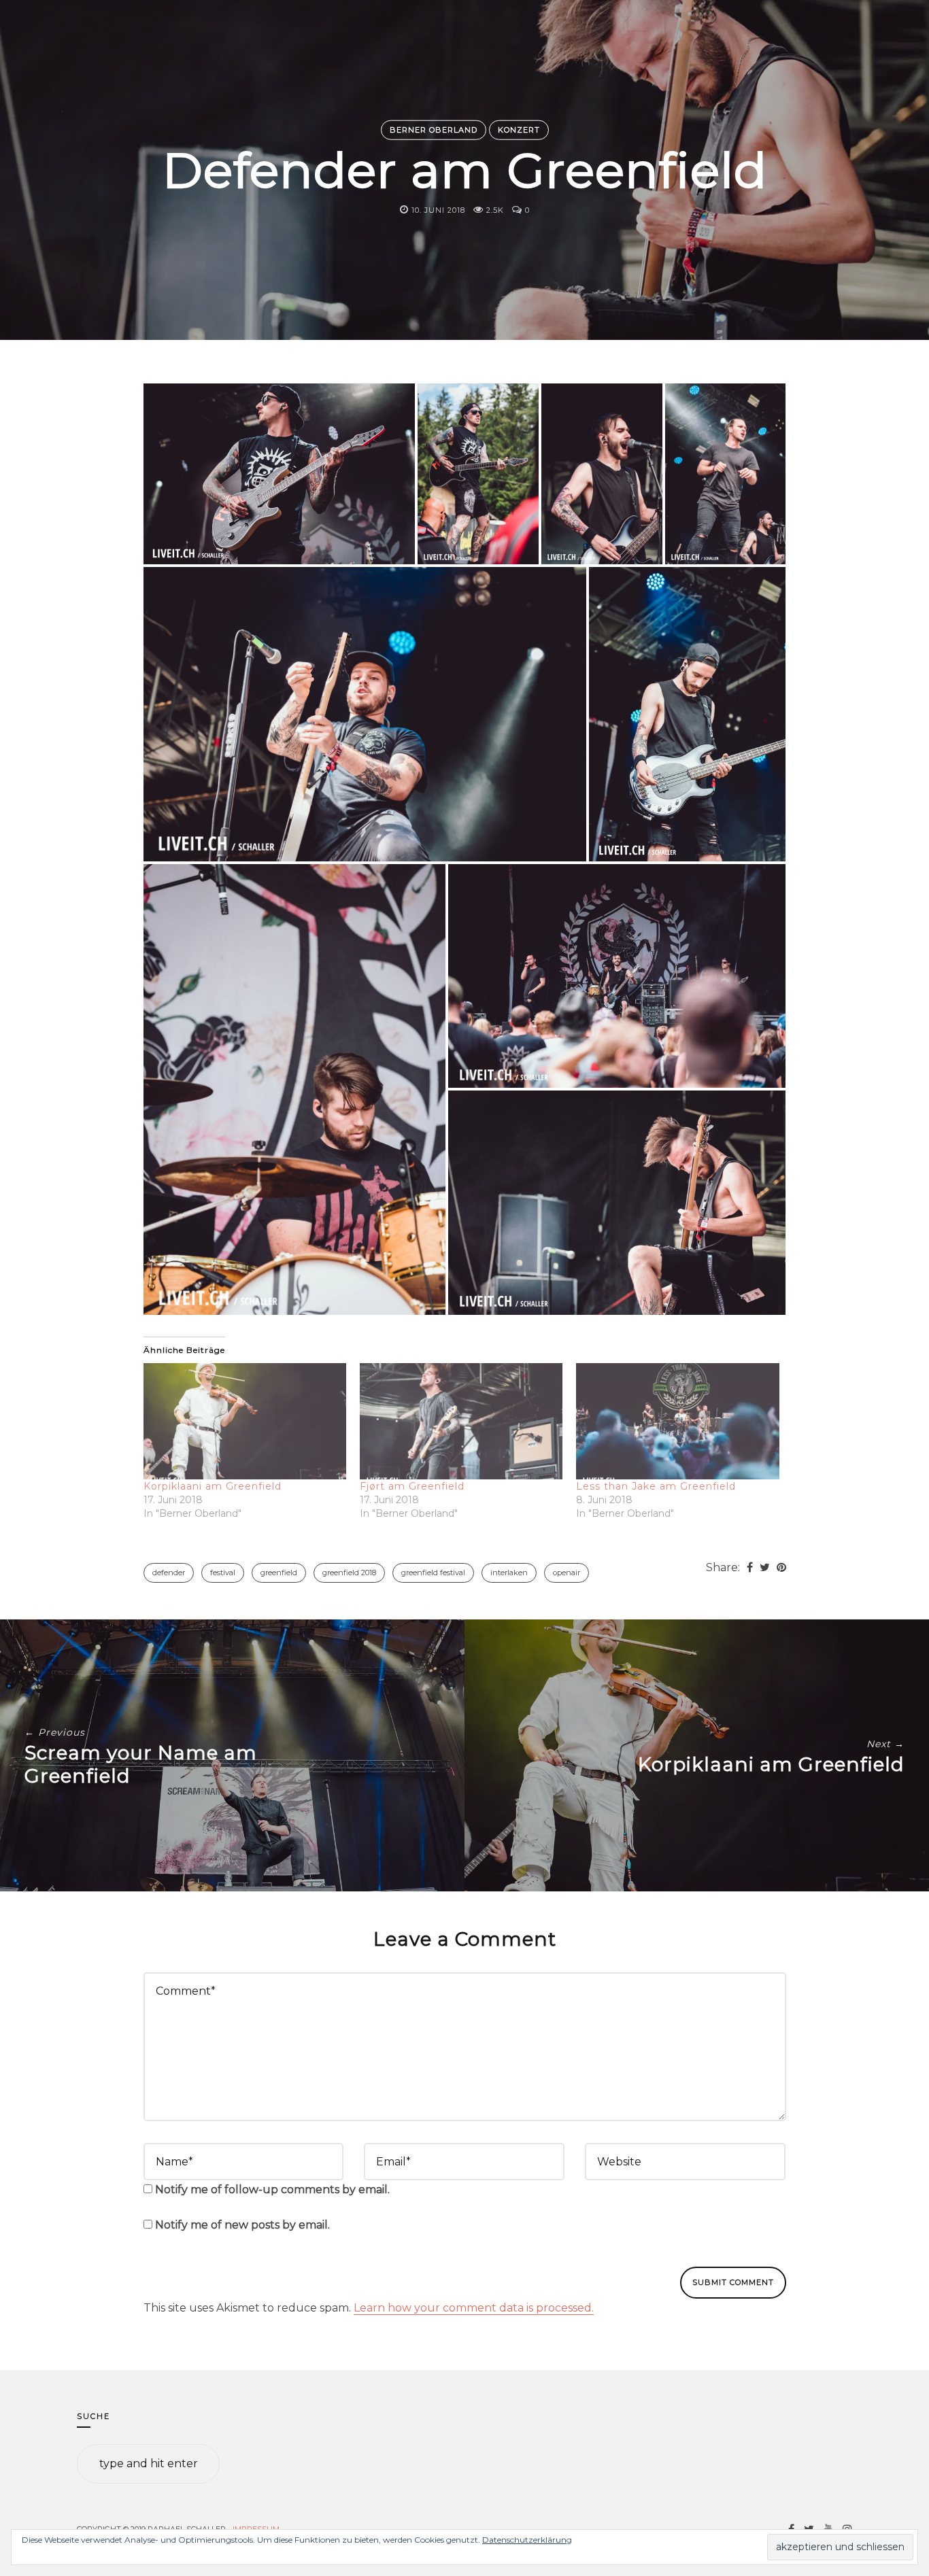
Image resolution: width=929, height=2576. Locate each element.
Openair (567, 1573)
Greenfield (279, 1573)
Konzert (519, 130)
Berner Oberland (434, 130)
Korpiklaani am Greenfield (213, 1486)
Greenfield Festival (433, 1573)
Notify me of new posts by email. (242, 2225)
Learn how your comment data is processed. (474, 2308)
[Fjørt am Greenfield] (461, 1421)
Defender (169, 1573)
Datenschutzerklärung (527, 2540)
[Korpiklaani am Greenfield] (245, 1421)
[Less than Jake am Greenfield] (677, 1421)
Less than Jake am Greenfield (656, 1486)
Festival (223, 1573)
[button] (279, 474)
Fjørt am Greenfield (412, 1486)
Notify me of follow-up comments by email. (272, 2189)
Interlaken (509, 1573)
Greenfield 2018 (349, 1573)
